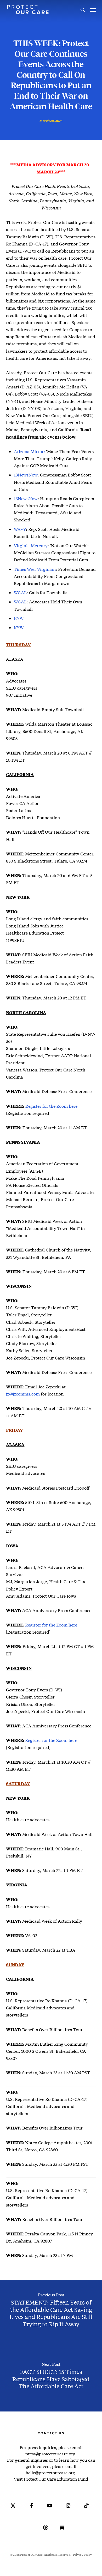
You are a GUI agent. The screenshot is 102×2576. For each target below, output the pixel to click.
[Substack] (62, 2531)
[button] (93, 10)
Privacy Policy (82, 2555)
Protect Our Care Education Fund (56, 2479)
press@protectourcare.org (50, 2454)
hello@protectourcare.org (50, 2473)
